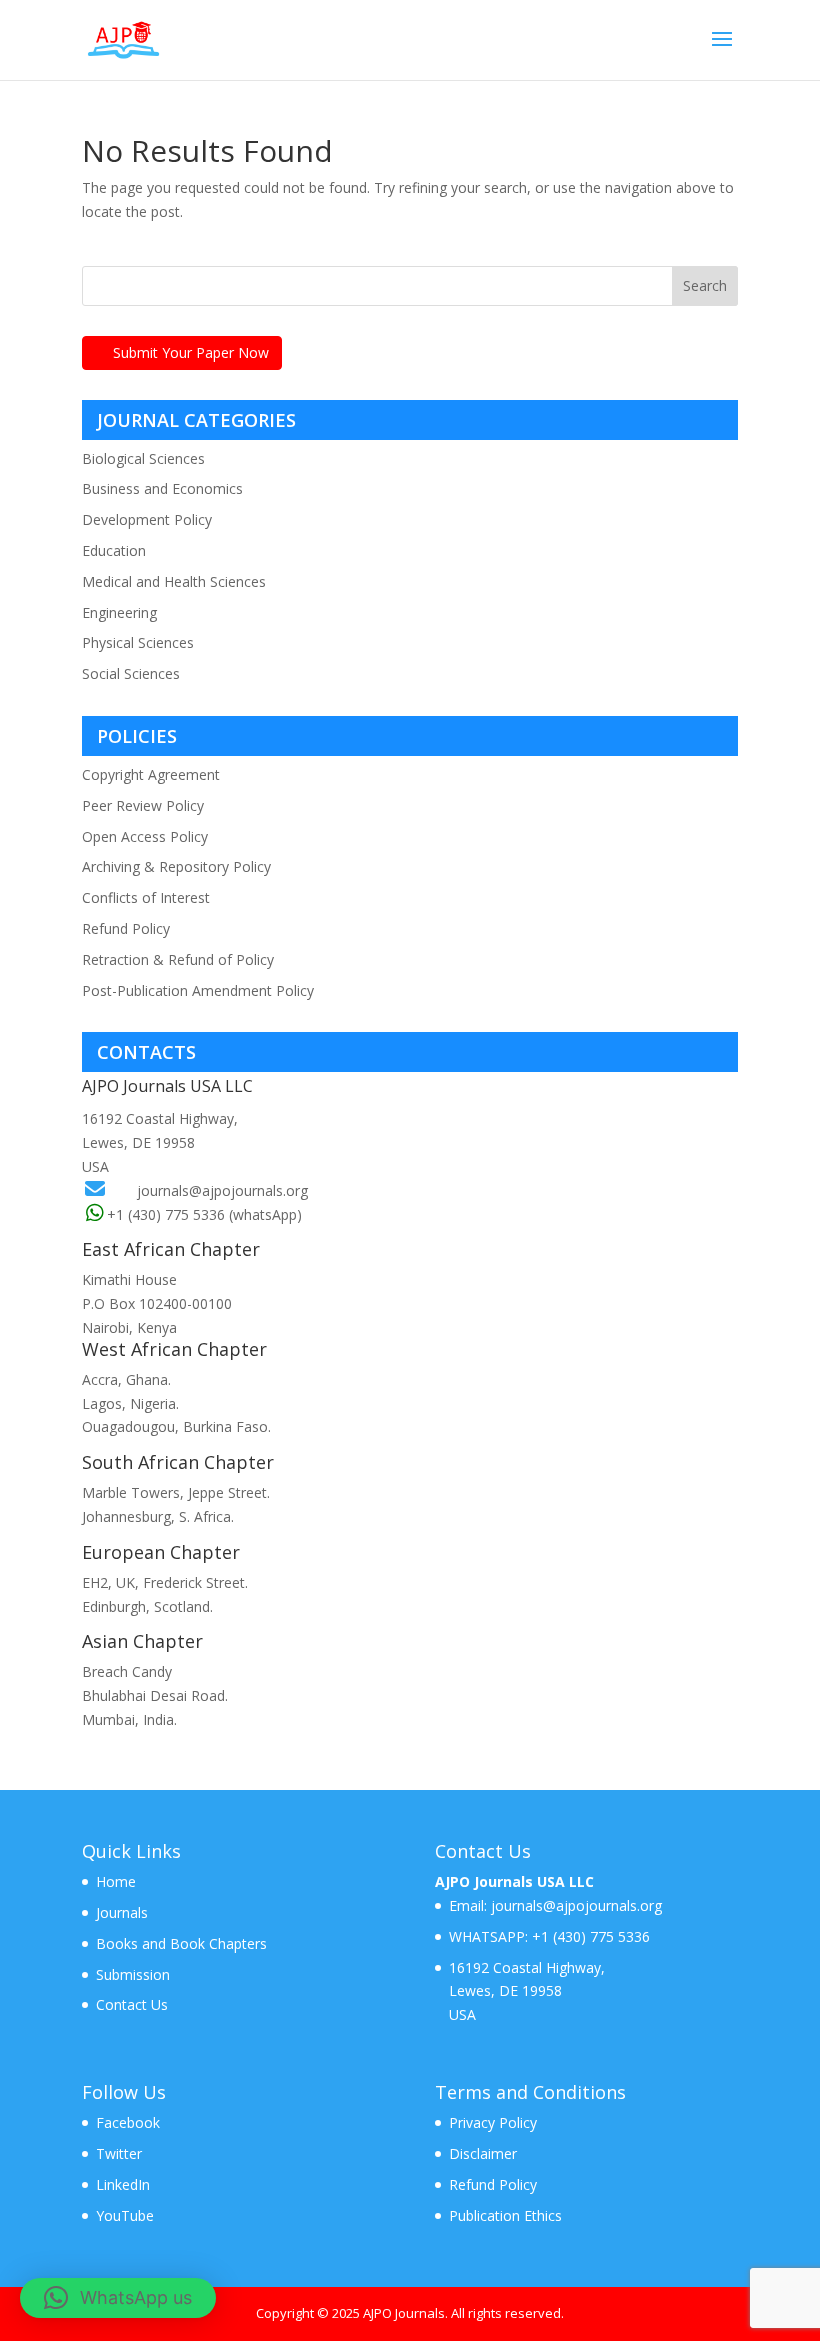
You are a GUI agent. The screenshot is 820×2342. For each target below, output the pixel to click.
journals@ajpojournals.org (222, 1190)
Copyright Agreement (151, 774)
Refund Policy (126, 928)
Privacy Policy (493, 2122)
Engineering (119, 612)
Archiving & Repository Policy (176, 866)
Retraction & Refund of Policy (178, 959)
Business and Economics (162, 488)
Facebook (128, 2122)
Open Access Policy (145, 836)
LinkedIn (123, 2184)
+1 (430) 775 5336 (589, 1936)
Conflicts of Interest (146, 897)
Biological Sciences (143, 458)
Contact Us (132, 2004)
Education (114, 550)
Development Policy (147, 519)
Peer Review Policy (143, 805)
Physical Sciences (138, 642)
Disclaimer (483, 2153)
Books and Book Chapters (181, 1943)
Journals (122, 1912)
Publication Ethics (505, 2215)
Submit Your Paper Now (191, 352)
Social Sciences (131, 673)
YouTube (125, 2215)
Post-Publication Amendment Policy (198, 990)
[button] (118, 2298)
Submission (133, 1974)
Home (116, 1881)
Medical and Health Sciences (174, 581)
